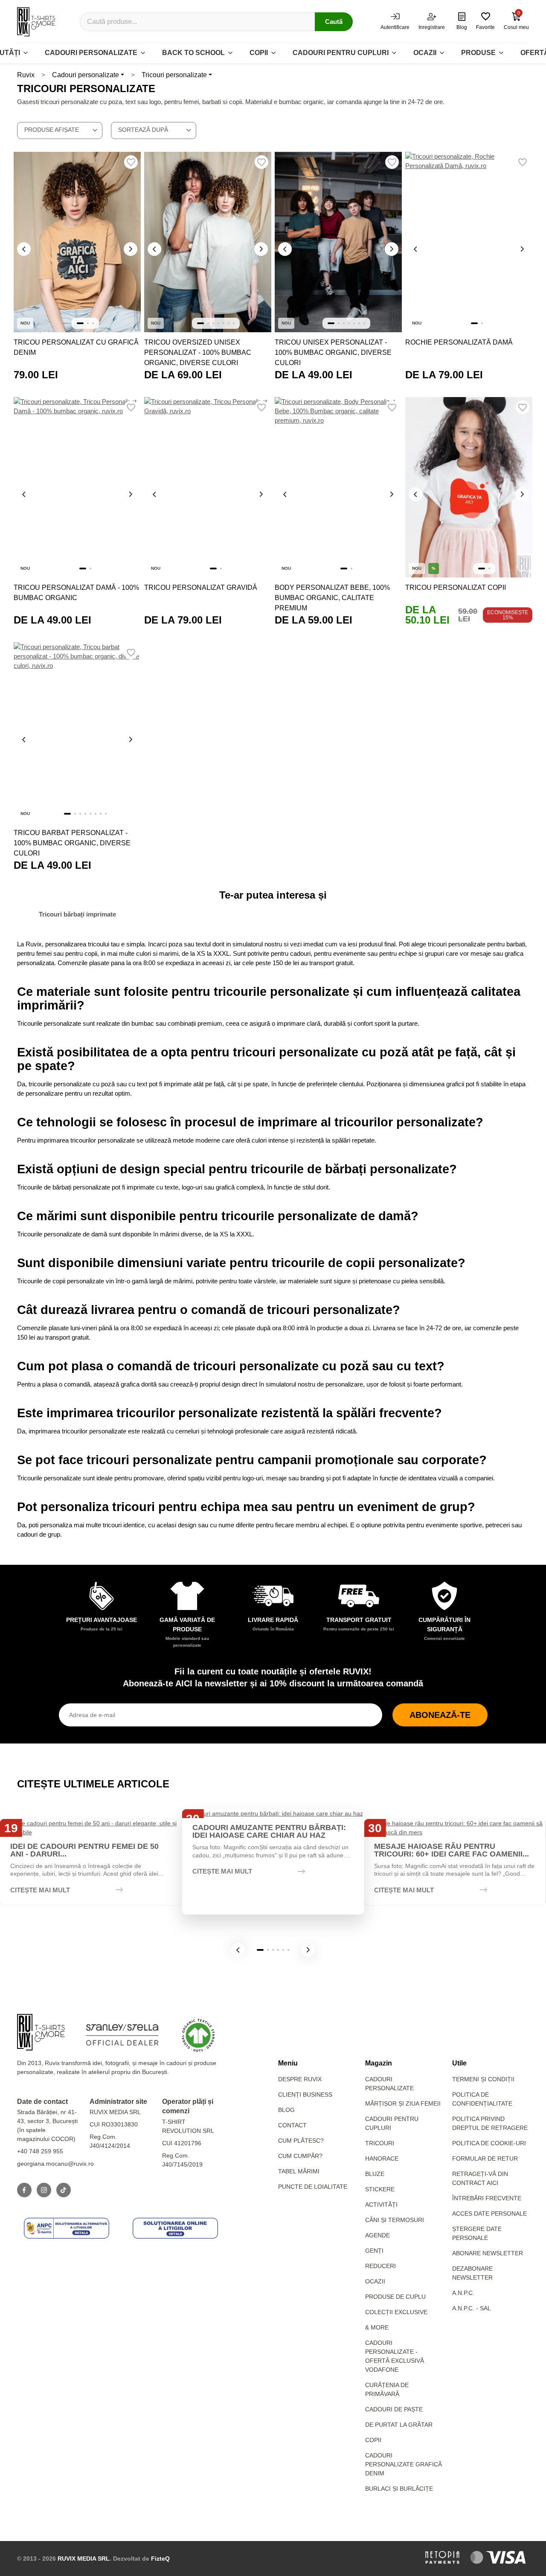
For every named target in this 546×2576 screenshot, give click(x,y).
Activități (381, 2205)
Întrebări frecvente (487, 2198)
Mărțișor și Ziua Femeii (403, 2103)
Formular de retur (485, 2158)
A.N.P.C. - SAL (472, 2308)
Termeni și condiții (483, 2079)
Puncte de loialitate (313, 2187)
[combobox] (60, 131)
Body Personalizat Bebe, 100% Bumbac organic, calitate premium (332, 598)
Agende (378, 2235)
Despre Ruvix (300, 2079)
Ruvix (26, 75)
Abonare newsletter (488, 2253)
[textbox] (60, 130)
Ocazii (425, 53)
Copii (259, 53)
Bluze (375, 2174)
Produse (478, 53)
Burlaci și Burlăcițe (399, 2489)
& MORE (377, 2327)
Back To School (193, 53)
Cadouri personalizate (91, 53)
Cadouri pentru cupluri (341, 53)
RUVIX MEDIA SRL (84, 2559)
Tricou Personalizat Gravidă (201, 587)
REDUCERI (380, 2266)
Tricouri (380, 2143)
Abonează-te (440, 1715)
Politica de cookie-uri (489, 2143)
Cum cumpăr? (300, 2156)
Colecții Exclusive (396, 2312)
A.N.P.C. (463, 2293)
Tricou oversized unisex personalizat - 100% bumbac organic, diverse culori (198, 352)
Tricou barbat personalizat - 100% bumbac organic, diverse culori (72, 843)
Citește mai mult (40, 1890)
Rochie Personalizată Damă (459, 342)
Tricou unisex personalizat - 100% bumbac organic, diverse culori (333, 352)
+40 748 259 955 (40, 2151)
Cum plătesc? (301, 2141)
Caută (334, 22)
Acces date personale (489, 2213)
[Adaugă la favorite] (131, 162)
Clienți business (305, 2094)
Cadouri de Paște (394, 2409)
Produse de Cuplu (395, 2297)
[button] (238, 1950)
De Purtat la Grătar (399, 2425)
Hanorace (382, 2158)
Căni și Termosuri (395, 2220)
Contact (292, 2125)
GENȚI (374, 2251)
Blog (286, 2110)
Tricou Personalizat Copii (456, 587)
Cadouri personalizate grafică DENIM (404, 2464)
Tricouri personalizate (174, 75)
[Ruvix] (36, 22)
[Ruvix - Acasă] (41, 2032)
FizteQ (160, 2559)
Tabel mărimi (299, 2171)
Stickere (380, 2189)
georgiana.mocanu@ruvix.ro (55, 2164)
